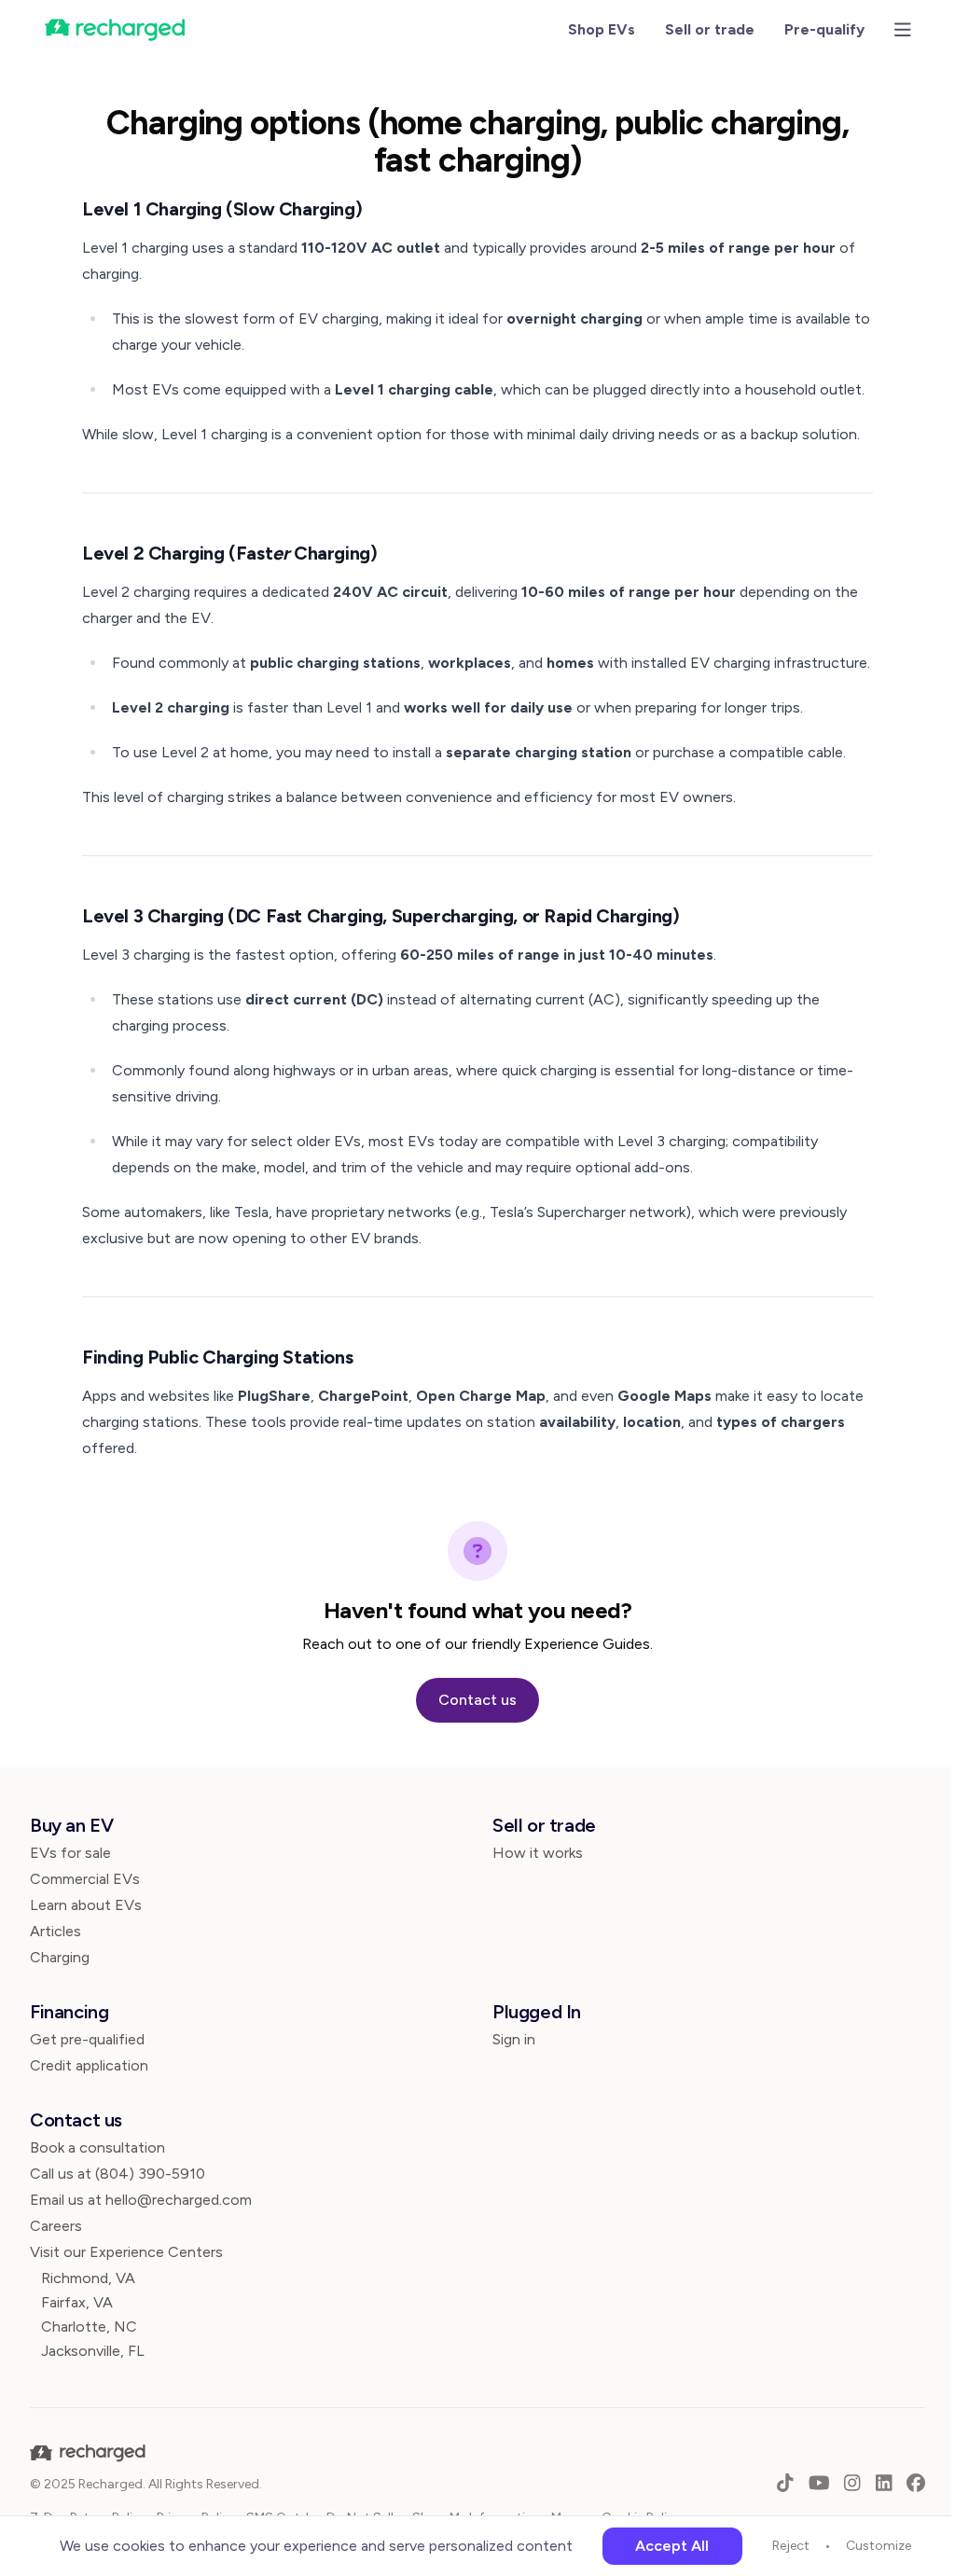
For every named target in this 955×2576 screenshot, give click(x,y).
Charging (60, 1957)
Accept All (672, 2546)
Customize (879, 2546)
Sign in (514, 2039)
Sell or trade (710, 29)
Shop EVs (602, 29)
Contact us (477, 1700)
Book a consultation (97, 2147)
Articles (55, 1931)
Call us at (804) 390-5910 (118, 2174)
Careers (56, 2226)
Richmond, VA (88, 2278)
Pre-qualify (824, 29)
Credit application (89, 2065)
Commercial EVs (85, 1879)
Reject (791, 2546)
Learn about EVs (86, 1905)
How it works (538, 1853)
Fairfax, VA (77, 2302)
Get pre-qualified (87, 2039)
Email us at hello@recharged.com (141, 2200)
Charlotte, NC (89, 2327)
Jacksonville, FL (93, 2351)
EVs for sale (70, 1853)
